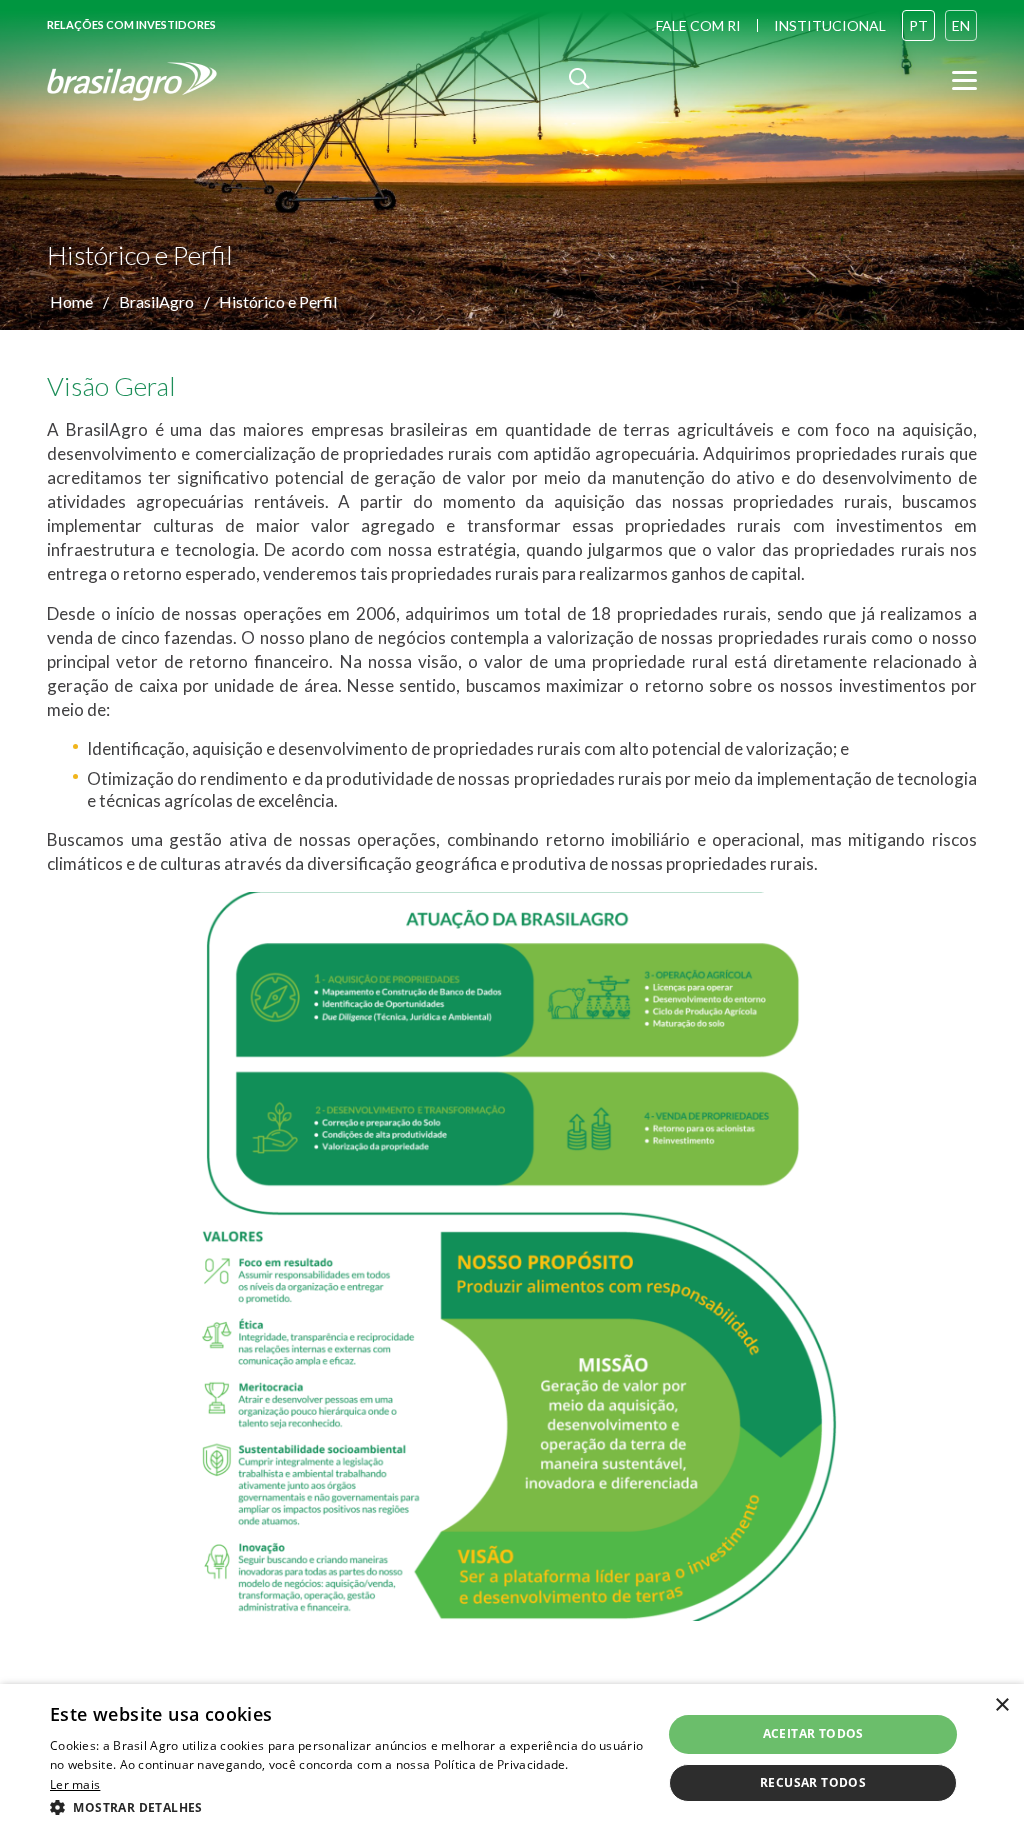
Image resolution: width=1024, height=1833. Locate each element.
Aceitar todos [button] (813, 1733)
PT (918, 25)
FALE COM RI (698, 25)
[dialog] (512, 1758)
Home (71, 301)
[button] (347, 1806)
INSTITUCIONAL (830, 25)
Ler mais (75, 1784)
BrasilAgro (156, 301)
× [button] (1001, 1705)
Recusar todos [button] (813, 1782)
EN (961, 25)
